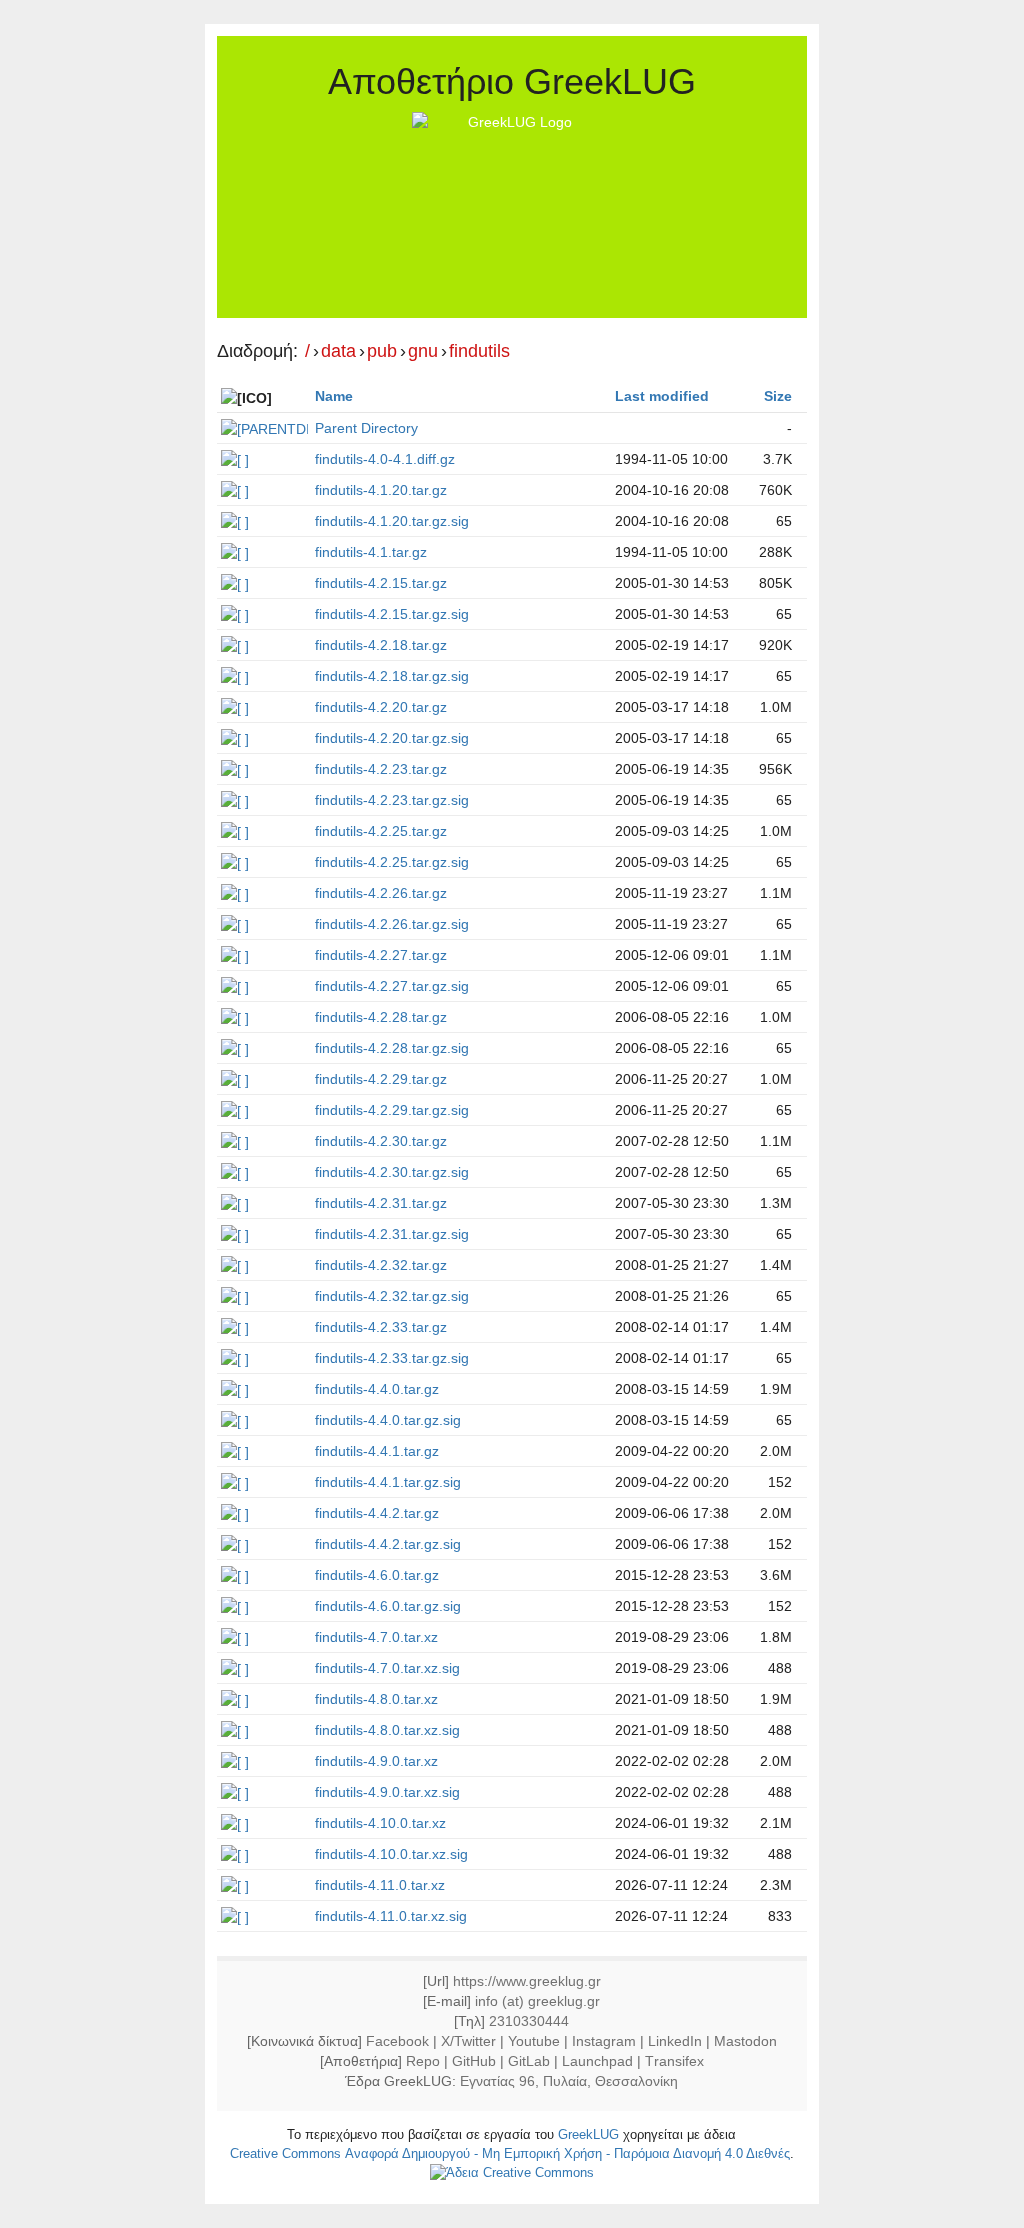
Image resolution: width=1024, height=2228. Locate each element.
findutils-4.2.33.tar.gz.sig (392, 1358)
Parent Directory (366, 428)
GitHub (474, 2061)
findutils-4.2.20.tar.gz (381, 707)
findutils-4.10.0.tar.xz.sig (391, 1854)
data (338, 351)
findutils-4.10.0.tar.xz (380, 1823)
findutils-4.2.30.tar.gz (381, 1141)
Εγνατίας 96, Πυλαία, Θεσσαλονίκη (569, 2081)
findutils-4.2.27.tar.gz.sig (392, 986)
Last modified (662, 396)
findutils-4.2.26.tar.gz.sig (392, 924)
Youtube (534, 2041)
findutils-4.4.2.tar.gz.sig (388, 1544)
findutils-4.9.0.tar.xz (376, 1761)
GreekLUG (588, 2134)
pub (382, 351)
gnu (423, 351)
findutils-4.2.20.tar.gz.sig (392, 738)
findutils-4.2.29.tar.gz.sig (392, 1110)
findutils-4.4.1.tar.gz (377, 1451)
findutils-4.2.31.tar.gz (381, 1203)
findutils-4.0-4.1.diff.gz (385, 459)
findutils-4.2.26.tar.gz (381, 893)
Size (778, 396)
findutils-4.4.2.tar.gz (377, 1513)
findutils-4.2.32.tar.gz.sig (392, 1296)
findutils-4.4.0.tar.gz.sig (388, 1420)
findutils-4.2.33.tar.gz (381, 1327)
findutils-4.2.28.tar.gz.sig (392, 1048)
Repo (423, 2061)
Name (334, 396)
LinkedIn (675, 2041)
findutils (479, 351)
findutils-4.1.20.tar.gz (381, 490)
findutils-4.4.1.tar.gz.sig (388, 1482)
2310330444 (529, 2021)
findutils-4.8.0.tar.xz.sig (387, 1730)
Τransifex (674, 2061)
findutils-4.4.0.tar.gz (377, 1389)
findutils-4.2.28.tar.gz (381, 1017)
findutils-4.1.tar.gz (371, 552)
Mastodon (745, 2041)
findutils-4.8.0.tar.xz (376, 1699)
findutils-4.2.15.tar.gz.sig (392, 614)
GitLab (529, 2061)
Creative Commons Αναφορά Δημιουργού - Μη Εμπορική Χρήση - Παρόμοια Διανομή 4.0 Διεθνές (510, 2153)
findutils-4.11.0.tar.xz (380, 1885)
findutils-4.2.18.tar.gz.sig (392, 676)
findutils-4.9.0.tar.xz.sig (387, 1792)
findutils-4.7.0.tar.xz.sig (387, 1668)
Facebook (397, 2041)
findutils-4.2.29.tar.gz (381, 1079)
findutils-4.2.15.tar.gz (381, 583)
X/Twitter (468, 2041)
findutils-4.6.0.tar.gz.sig (388, 1606)
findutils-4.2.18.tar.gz (381, 645)
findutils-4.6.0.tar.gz (377, 1575)
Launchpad (597, 2061)
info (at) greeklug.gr (537, 2001)
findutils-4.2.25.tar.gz (381, 831)
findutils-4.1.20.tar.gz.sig (392, 521)
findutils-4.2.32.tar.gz (381, 1265)
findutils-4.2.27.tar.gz (381, 955)
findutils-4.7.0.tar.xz (376, 1637)
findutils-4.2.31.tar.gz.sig (392, 1234)
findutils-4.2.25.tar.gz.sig (392, 862)
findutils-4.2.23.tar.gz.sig (392, 800)
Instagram (604, 2041)
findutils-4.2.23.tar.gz (381, 769)
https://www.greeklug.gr (527, 1981)
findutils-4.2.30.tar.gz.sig (392, 1172)
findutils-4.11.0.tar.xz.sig (391, 1916)
